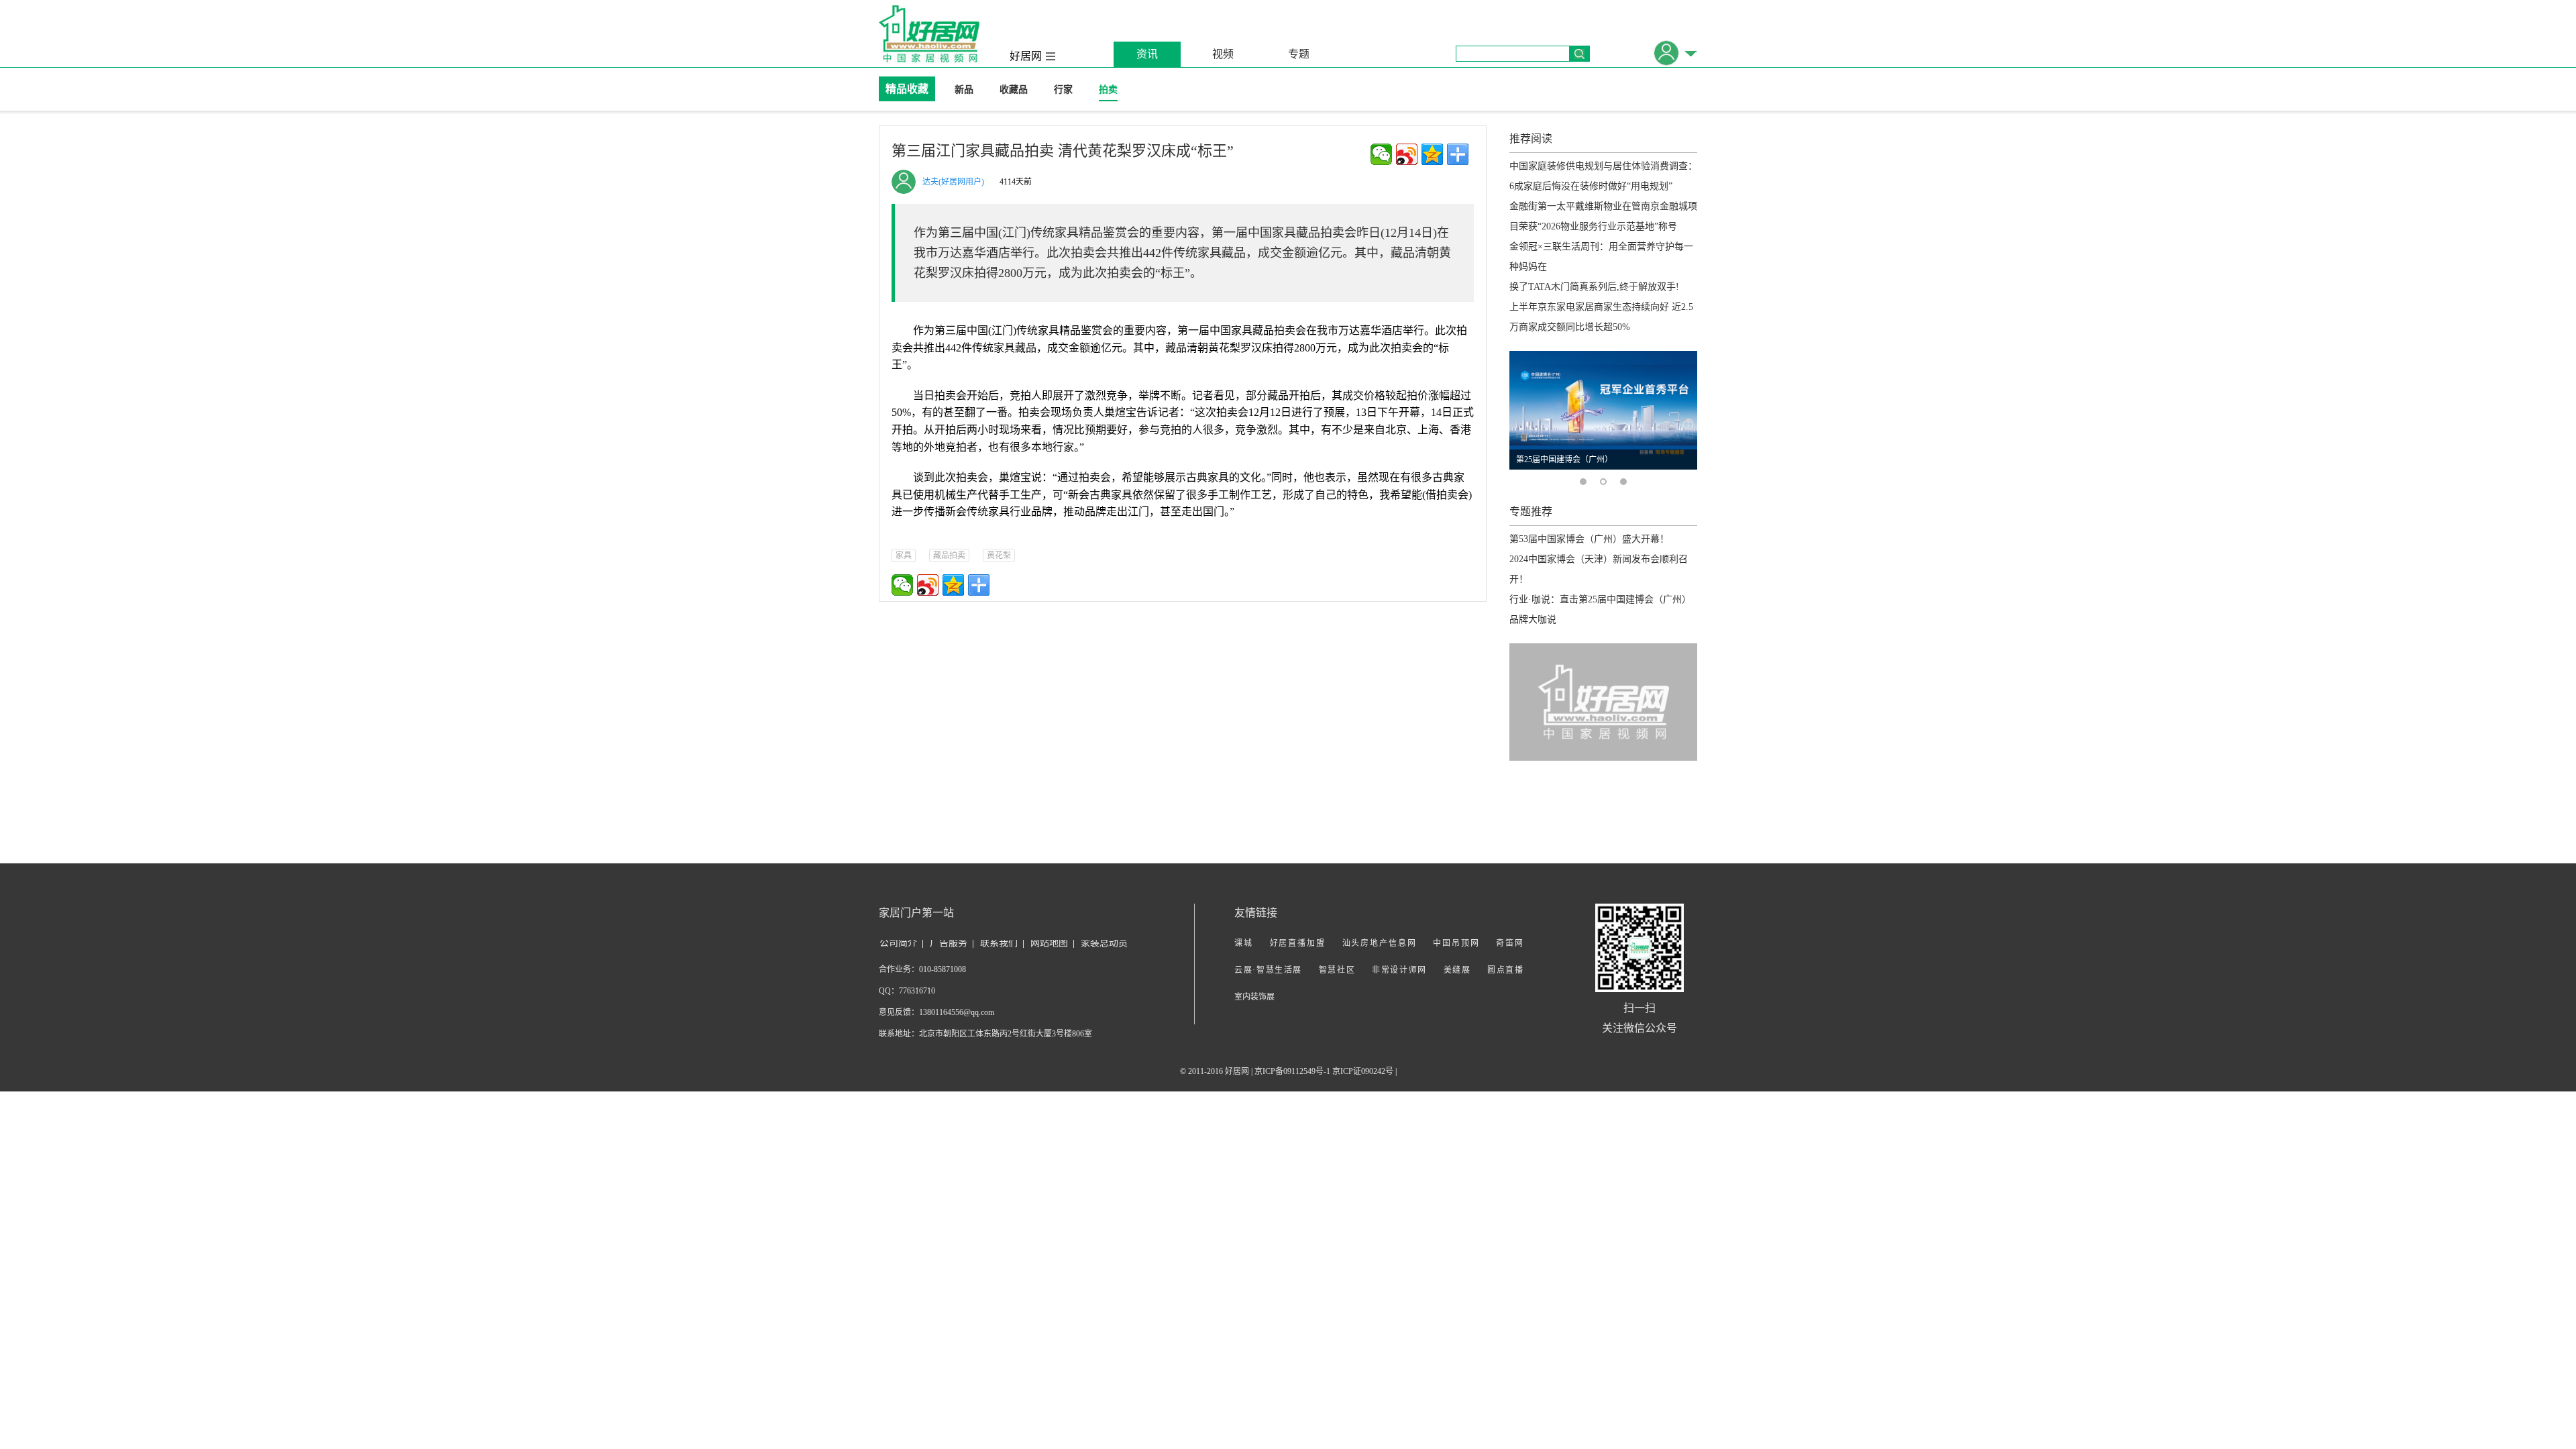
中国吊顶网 (1456, 943)
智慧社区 (1337, 970)
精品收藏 (907, 89)
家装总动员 (1104, 943)
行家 (1063, 90)
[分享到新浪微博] (1407, 154)
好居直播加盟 (1298, 943)
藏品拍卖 (949, 555)
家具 (904, 555)
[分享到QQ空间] (1432, 154)
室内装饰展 (1254, 997)
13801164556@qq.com (957, 1012)
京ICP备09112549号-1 (1292, 1071)
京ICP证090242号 (1363, 1071)
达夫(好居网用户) (953, 182)
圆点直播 (1505, 970)
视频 (1223, 54)
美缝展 (1457, 970)
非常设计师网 (1399, 970)
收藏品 (1014, 90)
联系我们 (999, 943)
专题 (1299, 54)
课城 (1244, 943)
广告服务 (949, 943)
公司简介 (898, 943)
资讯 (1147, 54)
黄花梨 (999, 555)
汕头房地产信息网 (1380, 943)
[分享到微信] (1381, 154)
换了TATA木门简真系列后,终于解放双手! (1594, 287)
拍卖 (1108, 90)
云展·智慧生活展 (1268, 970)
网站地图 (1049, 943)
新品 (964, 90)
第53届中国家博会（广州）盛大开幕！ (1589, 539)
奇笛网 (1509, 943)
